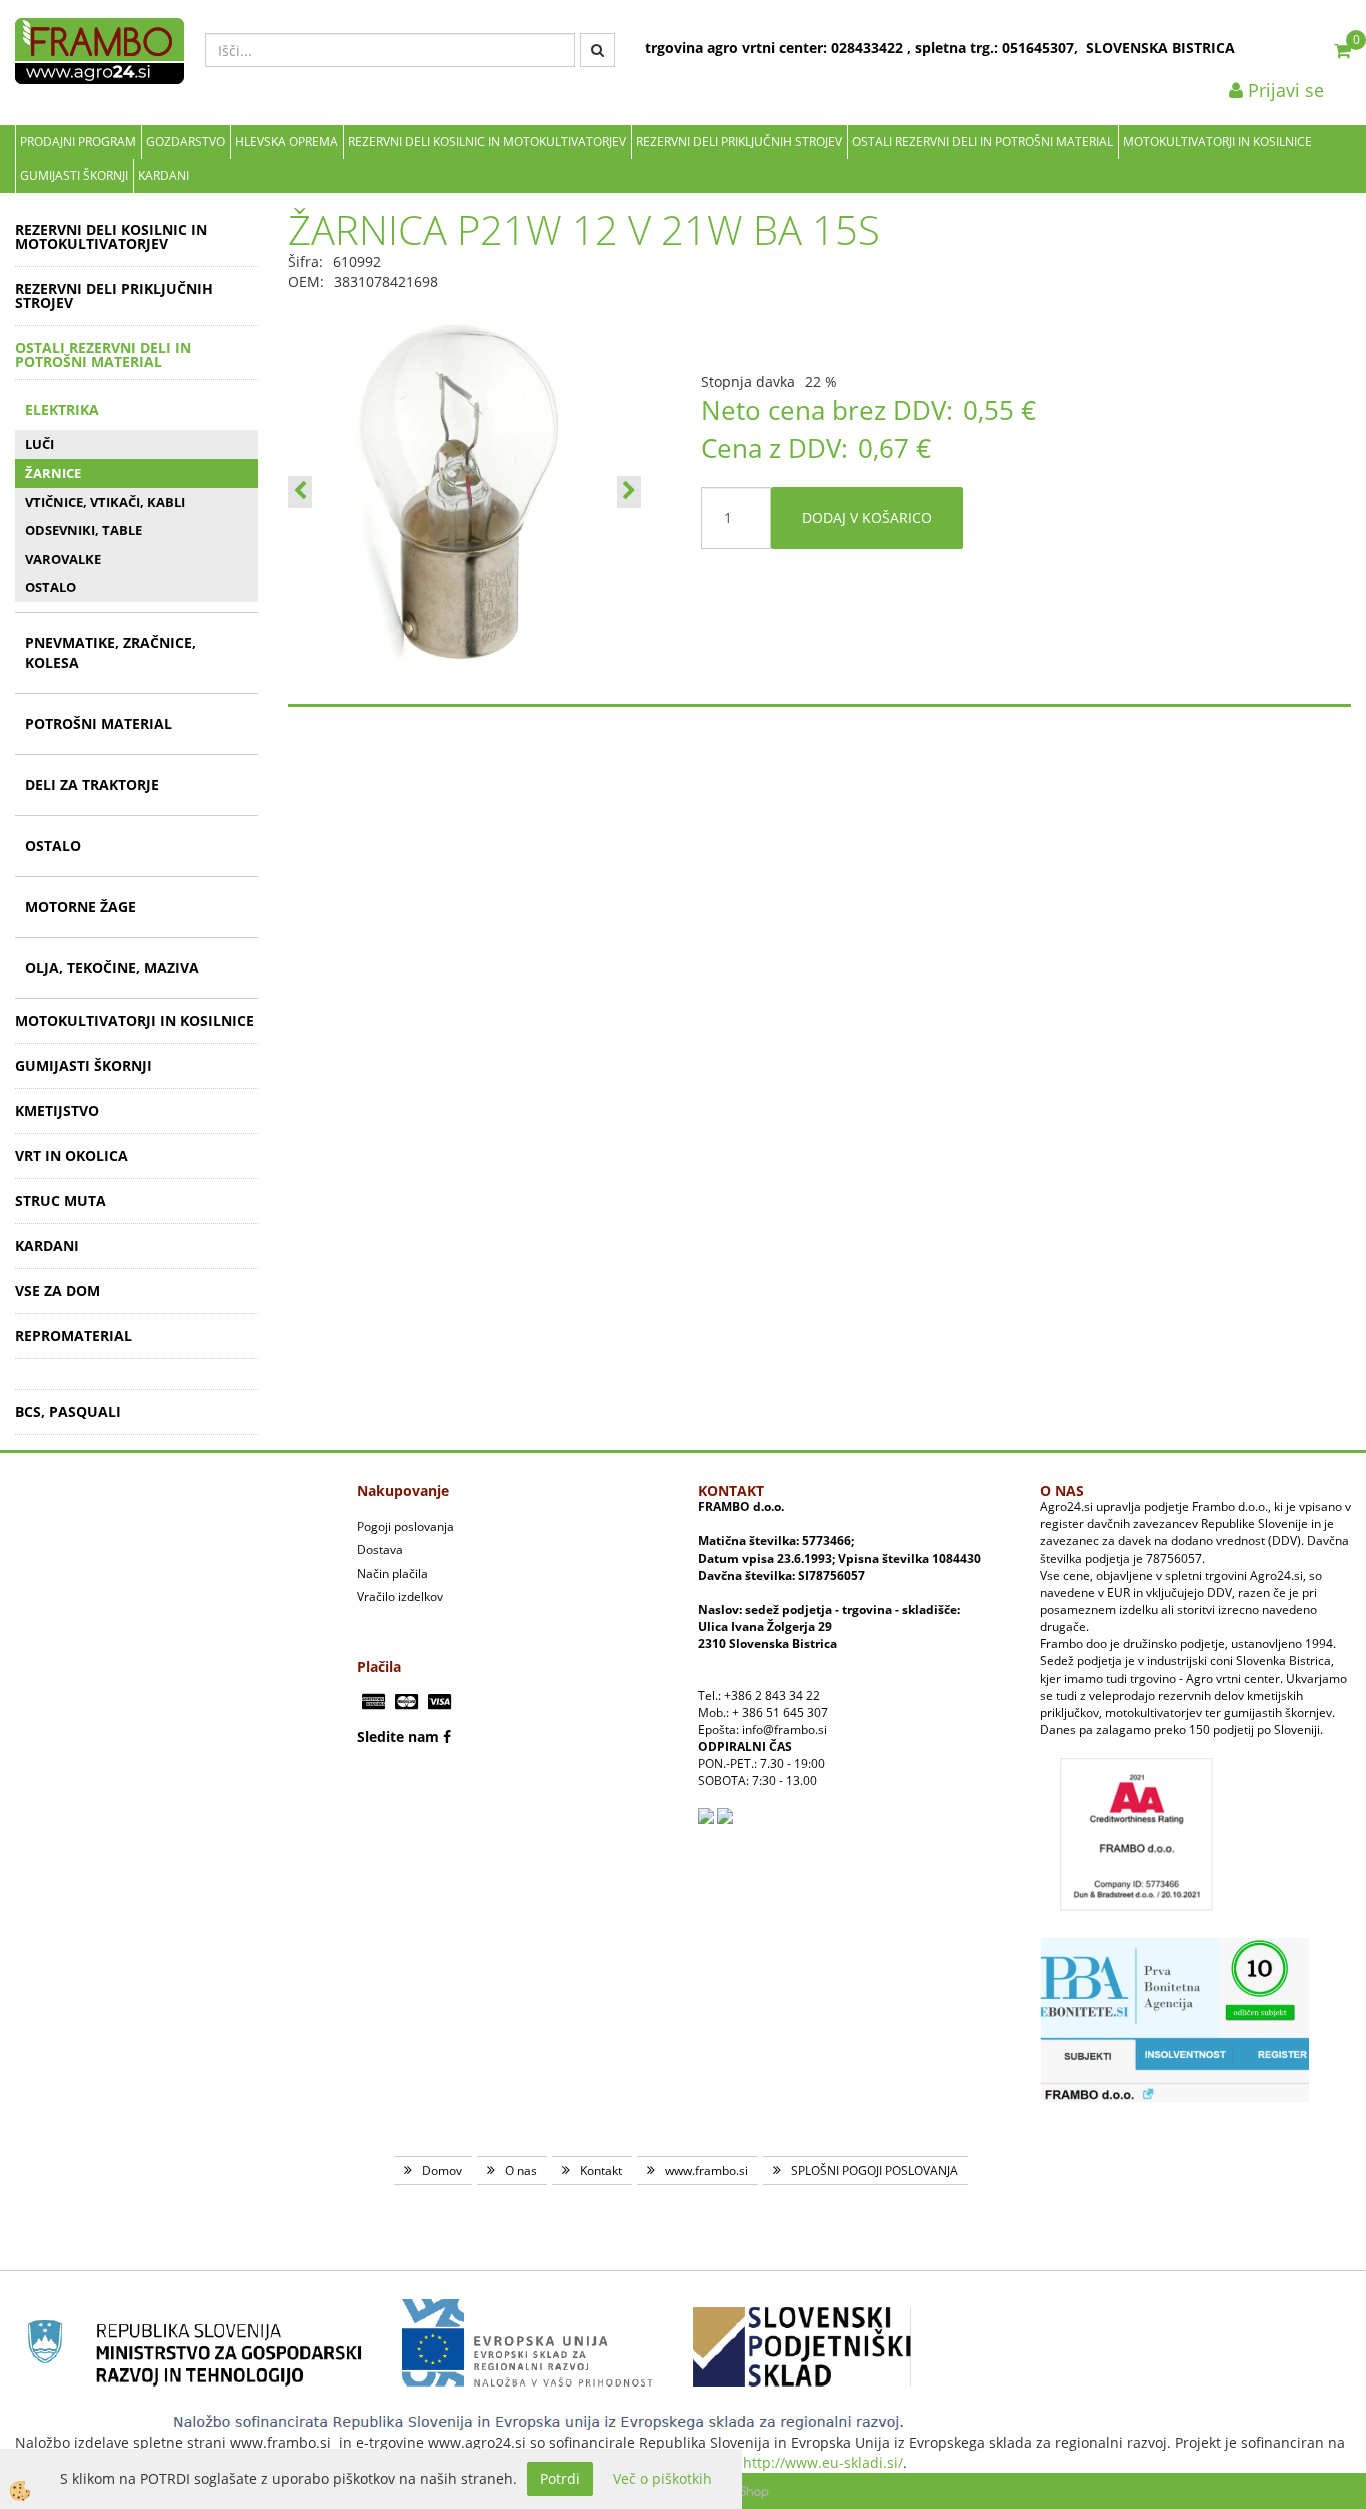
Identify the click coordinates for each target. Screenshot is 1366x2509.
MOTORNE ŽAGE (80, 906)
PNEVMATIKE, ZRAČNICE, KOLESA (110, 652)
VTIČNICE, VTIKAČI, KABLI (105, 502)
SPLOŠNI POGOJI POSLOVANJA (874, 2170)
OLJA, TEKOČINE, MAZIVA (112, 967)
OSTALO (50, 587)
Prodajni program (78, 141)
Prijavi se (1283, 90)
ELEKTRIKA (62, 409)
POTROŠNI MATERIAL (98, 723)
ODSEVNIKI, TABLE (83, 530)
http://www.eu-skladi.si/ (823, 2462)
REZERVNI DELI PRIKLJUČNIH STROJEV (739, 141)
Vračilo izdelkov (400, 1596)
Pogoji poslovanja (405, 1526)
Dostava (380, 1549)
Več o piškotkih (662, 2478)
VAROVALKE (63, 559)
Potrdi (560, 2478)
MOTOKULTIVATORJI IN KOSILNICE (1217, 141)
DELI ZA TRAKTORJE (92, 784)
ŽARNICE (53, 473)
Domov (442, 2170)
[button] (629, 492)
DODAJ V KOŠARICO (867, 517)
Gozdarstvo (185, 141)
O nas (521, 2170)
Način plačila (392, 1573)
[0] (1342, 50)
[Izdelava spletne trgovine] (749, 2490)
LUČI (39, 444)
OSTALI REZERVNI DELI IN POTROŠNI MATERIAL (982, 141)
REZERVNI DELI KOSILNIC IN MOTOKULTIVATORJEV (487, 141)
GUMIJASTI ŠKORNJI (74, 175)
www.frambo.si (706, 2170)
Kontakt (601, 2170)
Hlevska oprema (286, 141)
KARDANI (163, 175)
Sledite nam (398, 1736)
